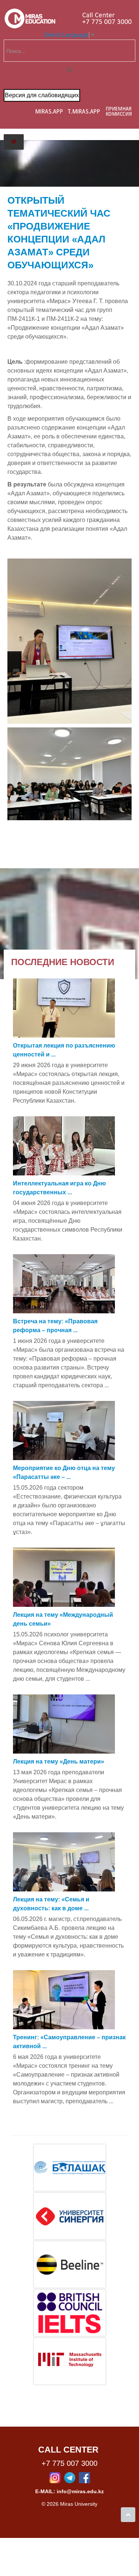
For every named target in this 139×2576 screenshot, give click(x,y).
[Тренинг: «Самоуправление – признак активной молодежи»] (64, 2000)
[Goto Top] (128, 2515)
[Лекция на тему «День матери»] (64, 1724)
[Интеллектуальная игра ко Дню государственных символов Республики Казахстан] (64, 1146)
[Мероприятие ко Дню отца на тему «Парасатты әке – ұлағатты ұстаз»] (64, 1430)
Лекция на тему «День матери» (59, 1762)
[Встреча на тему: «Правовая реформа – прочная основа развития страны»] (64, 1284)
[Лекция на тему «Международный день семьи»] (64, 1577)
